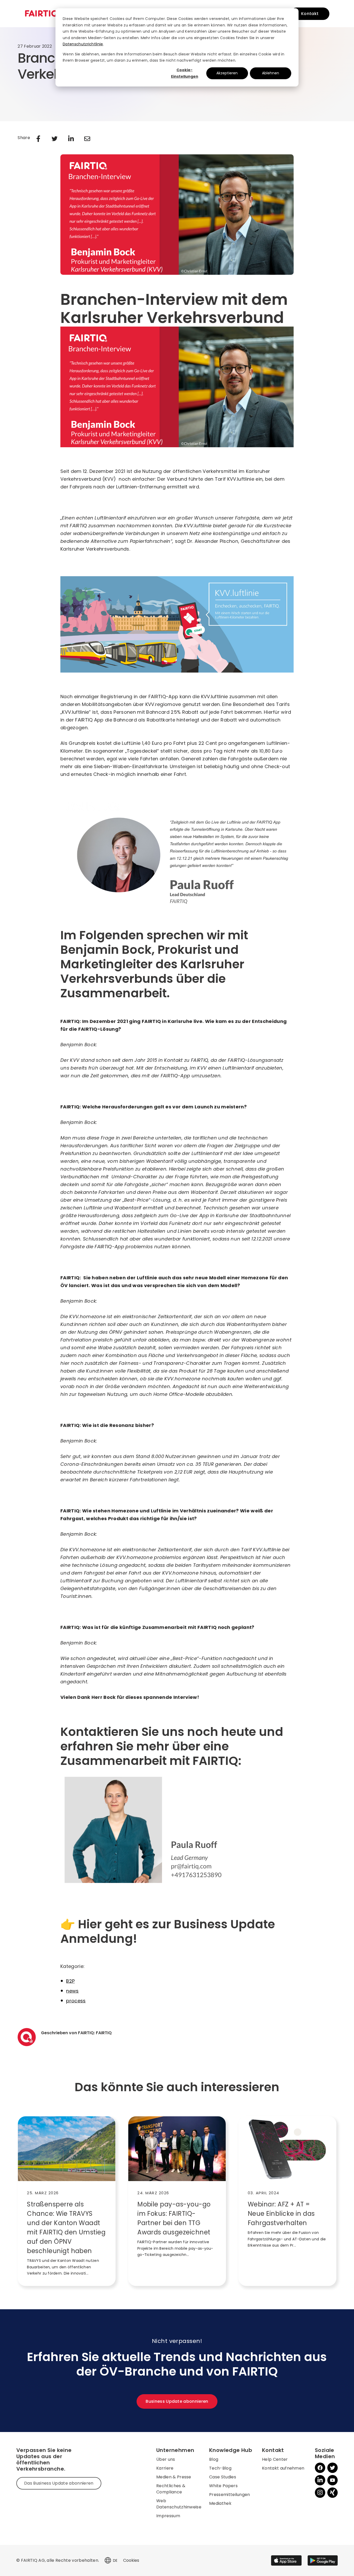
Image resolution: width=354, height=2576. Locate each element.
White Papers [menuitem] (223, 2486)
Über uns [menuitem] (166, 2459)
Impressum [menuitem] (168, 2516)
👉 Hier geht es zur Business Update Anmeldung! (168, 1931)
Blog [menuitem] (214, 2459)
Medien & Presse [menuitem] (174, 2477)
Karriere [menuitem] (165, 2468)
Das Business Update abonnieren (59, 2483)
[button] (108, 2560)
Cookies (131, 2560)
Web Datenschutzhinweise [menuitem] (179, 2504)
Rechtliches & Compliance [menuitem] (171, 2489)
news (72, 1991)
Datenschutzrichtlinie (83, 44)
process (76, 2001)
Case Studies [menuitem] (223, 2477)
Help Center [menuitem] (275, 2459)
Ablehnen (271, 73)
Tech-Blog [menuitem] (220, 2468)
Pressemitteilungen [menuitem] (230, 2495)
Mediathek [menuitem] (220, 2503)
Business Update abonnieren (177, 2401)
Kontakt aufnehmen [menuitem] (283, 2468)
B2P (70, 1981)
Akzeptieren (227, 73)
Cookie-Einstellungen (185, 73)
